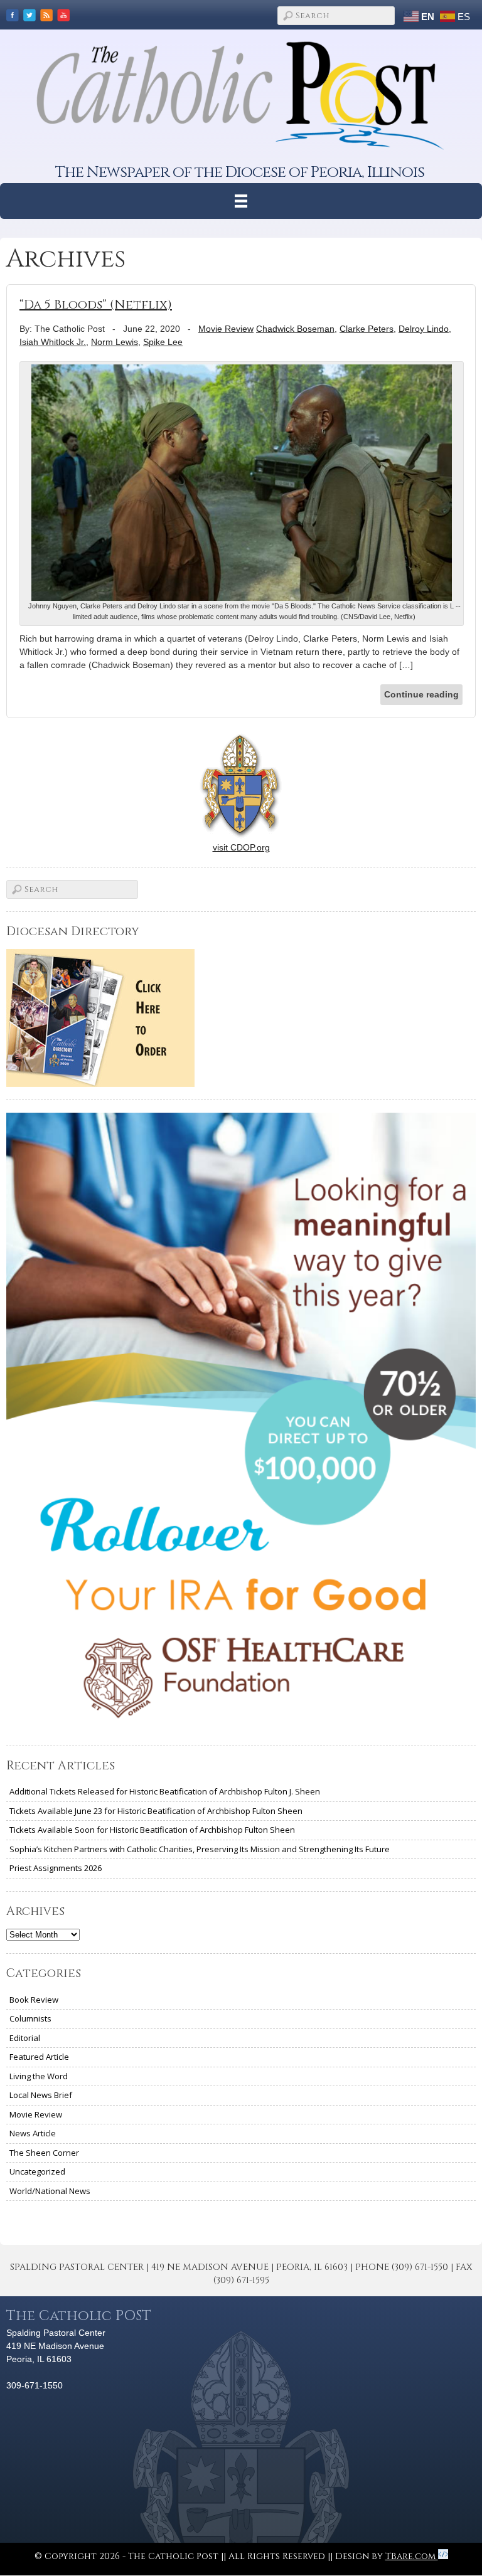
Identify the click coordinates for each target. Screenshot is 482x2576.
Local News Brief (41, 2095)
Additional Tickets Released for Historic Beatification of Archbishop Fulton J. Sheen (165, 1791)
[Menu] (241, 201)
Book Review (34, 2000)
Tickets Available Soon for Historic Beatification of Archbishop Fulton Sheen (152, 1830)
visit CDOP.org (241, 847)
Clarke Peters (367, 329)
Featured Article (39, 2057)
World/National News (50, 2191)
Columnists (30, 2018)
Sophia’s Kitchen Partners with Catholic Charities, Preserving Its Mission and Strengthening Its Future (200, 1849)
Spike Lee (163, 342)
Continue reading (421, 694)
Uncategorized (37, 2171)
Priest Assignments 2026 (56, 1868)
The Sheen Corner (44, 2153)
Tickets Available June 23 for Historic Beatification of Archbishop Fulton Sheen (156, 1811)
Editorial (25, 2038)
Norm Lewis (115, 342)
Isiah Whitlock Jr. (53, 342)
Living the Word (39, 2076)
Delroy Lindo (424, 329)
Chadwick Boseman (295, 329)
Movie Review (226, 329)
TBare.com (412, 2556)
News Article (33, 2133)
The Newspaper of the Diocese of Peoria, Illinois (240, 172)
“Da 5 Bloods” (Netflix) (96, 305)
